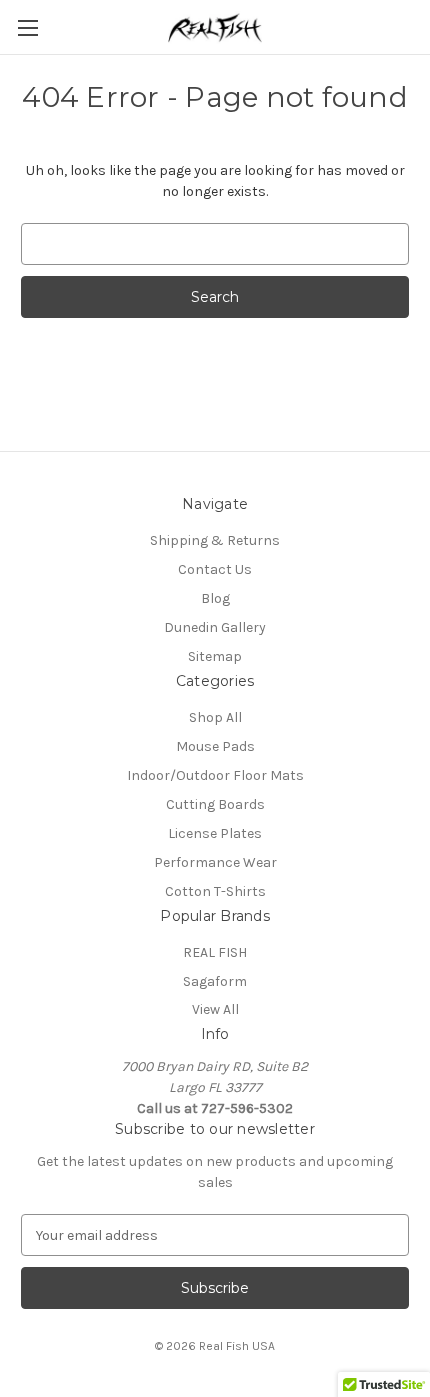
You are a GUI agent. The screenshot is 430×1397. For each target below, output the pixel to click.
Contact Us (215, 569)
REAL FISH (215, 952)
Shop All (215, 717)
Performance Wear (215, 862)
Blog (215, 598)
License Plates (215, 833)
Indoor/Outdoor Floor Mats (215, 775)
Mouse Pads (215, 746)
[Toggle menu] (27, 27)
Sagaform (215, 981)
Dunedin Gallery (215, 627)
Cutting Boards (215, 804)
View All (215, 1009)
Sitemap (215, 656)
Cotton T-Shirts (215, 891)
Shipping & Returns (215, 540)
